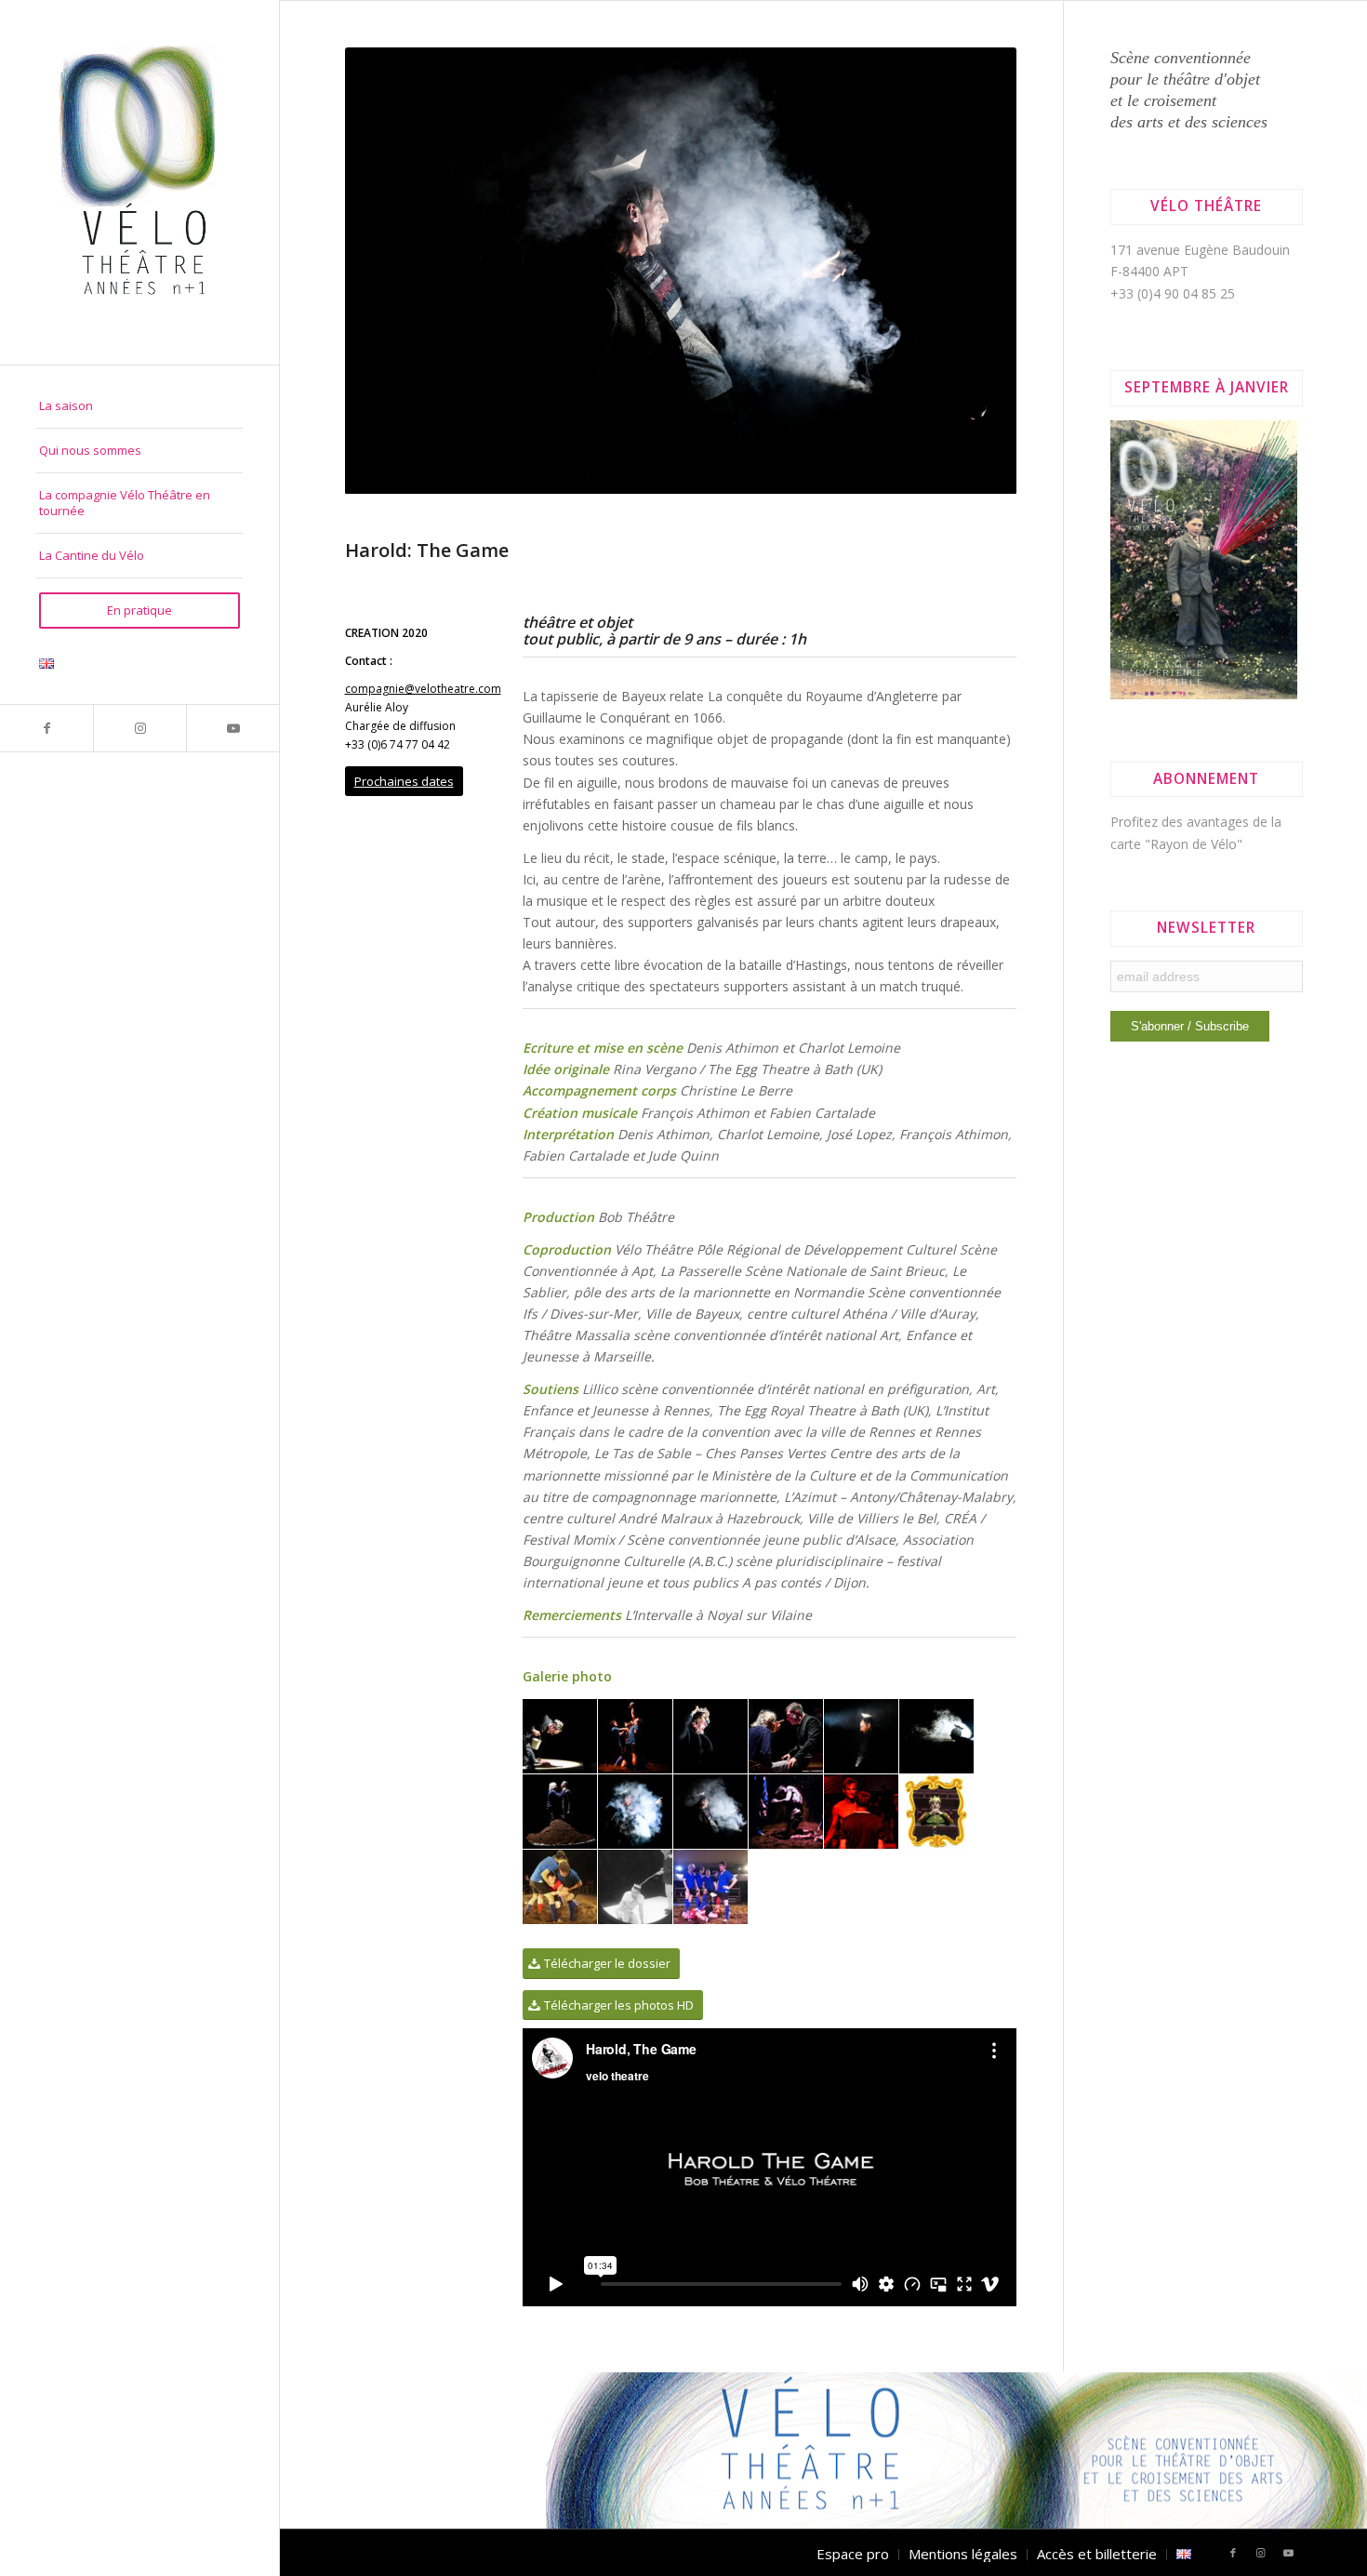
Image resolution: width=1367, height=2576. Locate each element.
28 (837, 1035)
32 (896, 1035)
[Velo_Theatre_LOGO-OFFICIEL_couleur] (139, 182)
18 (688, 1035)
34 (926, 1035)
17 (673, 1035)
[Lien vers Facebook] (46, 728)
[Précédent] (387, 552)
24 (777, 1035)
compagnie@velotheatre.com (423, 1251)
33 (911, 1035)
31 (882, 1035)
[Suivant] (975, 552)
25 (792, 1035)
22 (748, 1035)
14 (629, 1035)
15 (644, 1035)
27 (822, 1035)
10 (569, 1035)
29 (852, 1035)
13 (614, 1035)
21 (733, 1035)
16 (658, 1035)
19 (703, 1035)
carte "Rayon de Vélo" (1176, 844)
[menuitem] (139, 406)
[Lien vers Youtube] (232, 728)
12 (599, 1035)
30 (867, 1035)
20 (718, 1035)
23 (763, 1035)
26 (807, 1035)
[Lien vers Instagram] (139, 728)
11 (584, 1035)
